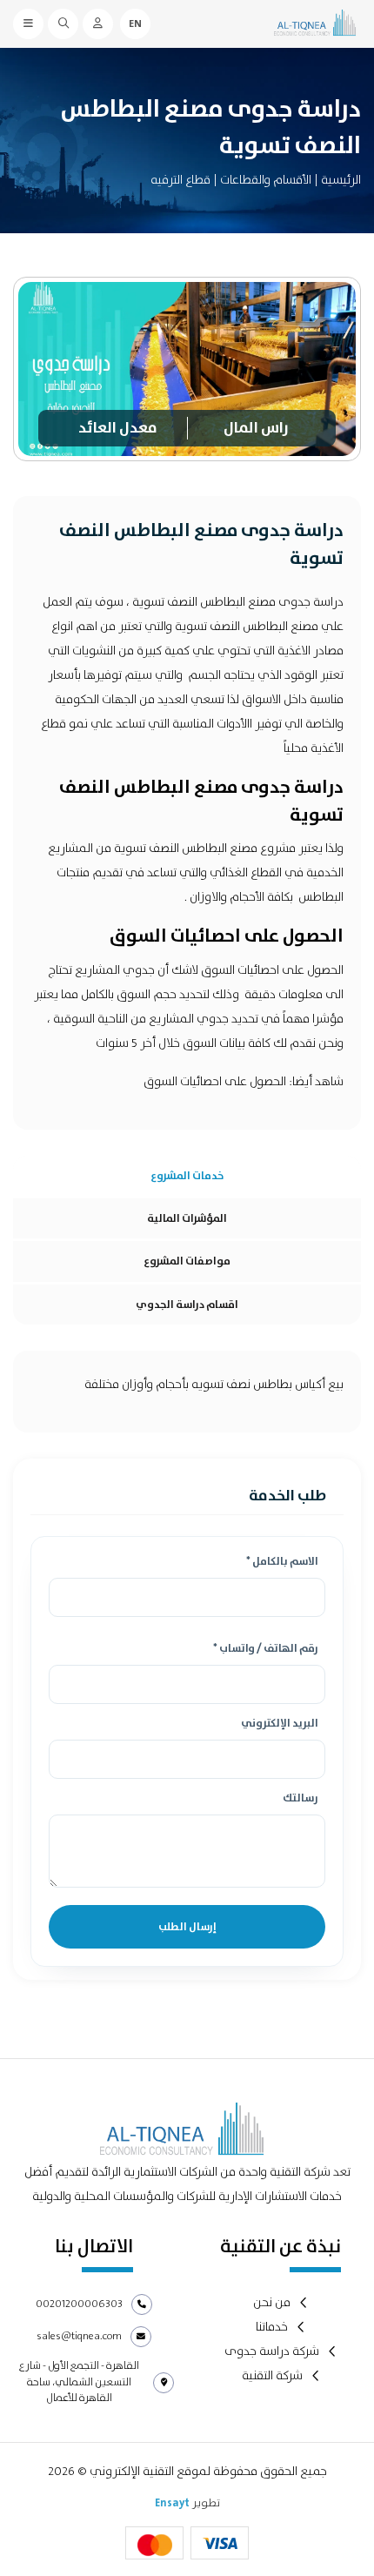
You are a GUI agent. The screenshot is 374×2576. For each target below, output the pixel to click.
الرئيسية (341, 180)
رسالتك (301, 1799)
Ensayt (172, 2503)
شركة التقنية (272, 2376)
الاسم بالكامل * (282, 1563)
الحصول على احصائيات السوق (216, 1082)
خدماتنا (272, 2328)
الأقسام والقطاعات (266, 180)
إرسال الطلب (187, 1927)
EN (135, 23)
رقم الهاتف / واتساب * (266, 1650)
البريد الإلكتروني (280, 1724)
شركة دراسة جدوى (272, 2352)
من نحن (272, 2303)
